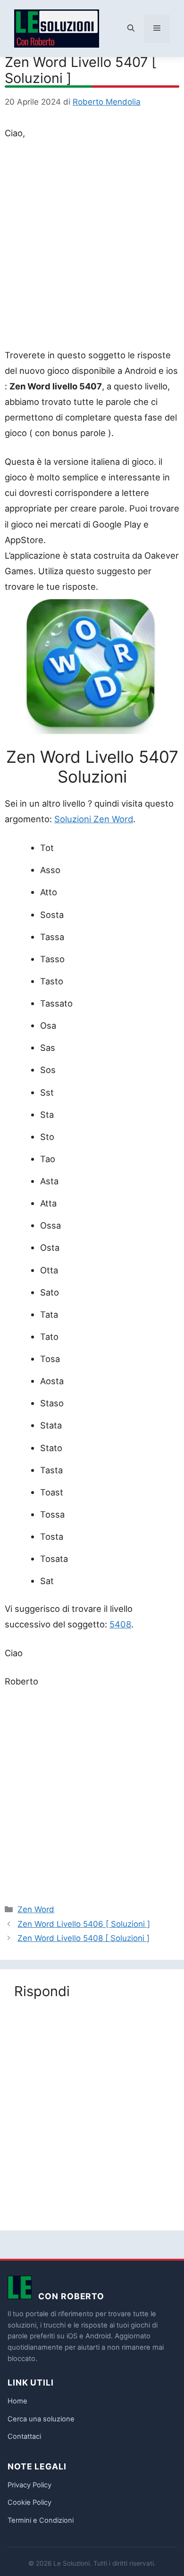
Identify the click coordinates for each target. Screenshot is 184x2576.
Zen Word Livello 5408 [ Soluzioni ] (84, 1938)
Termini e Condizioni (41, 2520)
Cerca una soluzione (41, 2419)
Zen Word (36, 1909)
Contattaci (24, 2436)
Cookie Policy (29, 2502)
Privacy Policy (29, 2485)
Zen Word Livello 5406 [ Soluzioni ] (84, 1924)
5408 (120, 1624)
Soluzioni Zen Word (94, 819)
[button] (131, 29)
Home (17, 2401)
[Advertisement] (92, 246)
